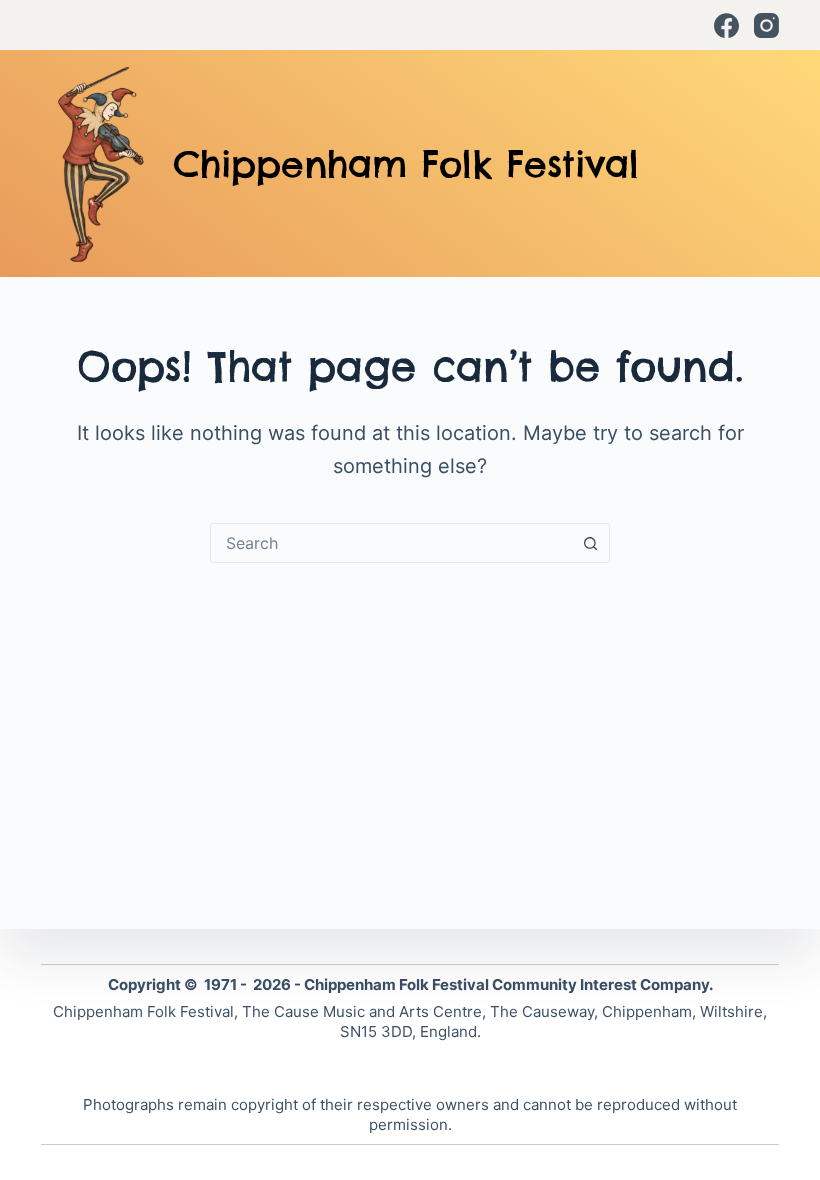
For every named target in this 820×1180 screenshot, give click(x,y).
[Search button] (590, 543)
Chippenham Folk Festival (406, 164)
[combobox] (391, 543)
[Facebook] (726, 25)
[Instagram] (766, 25)
